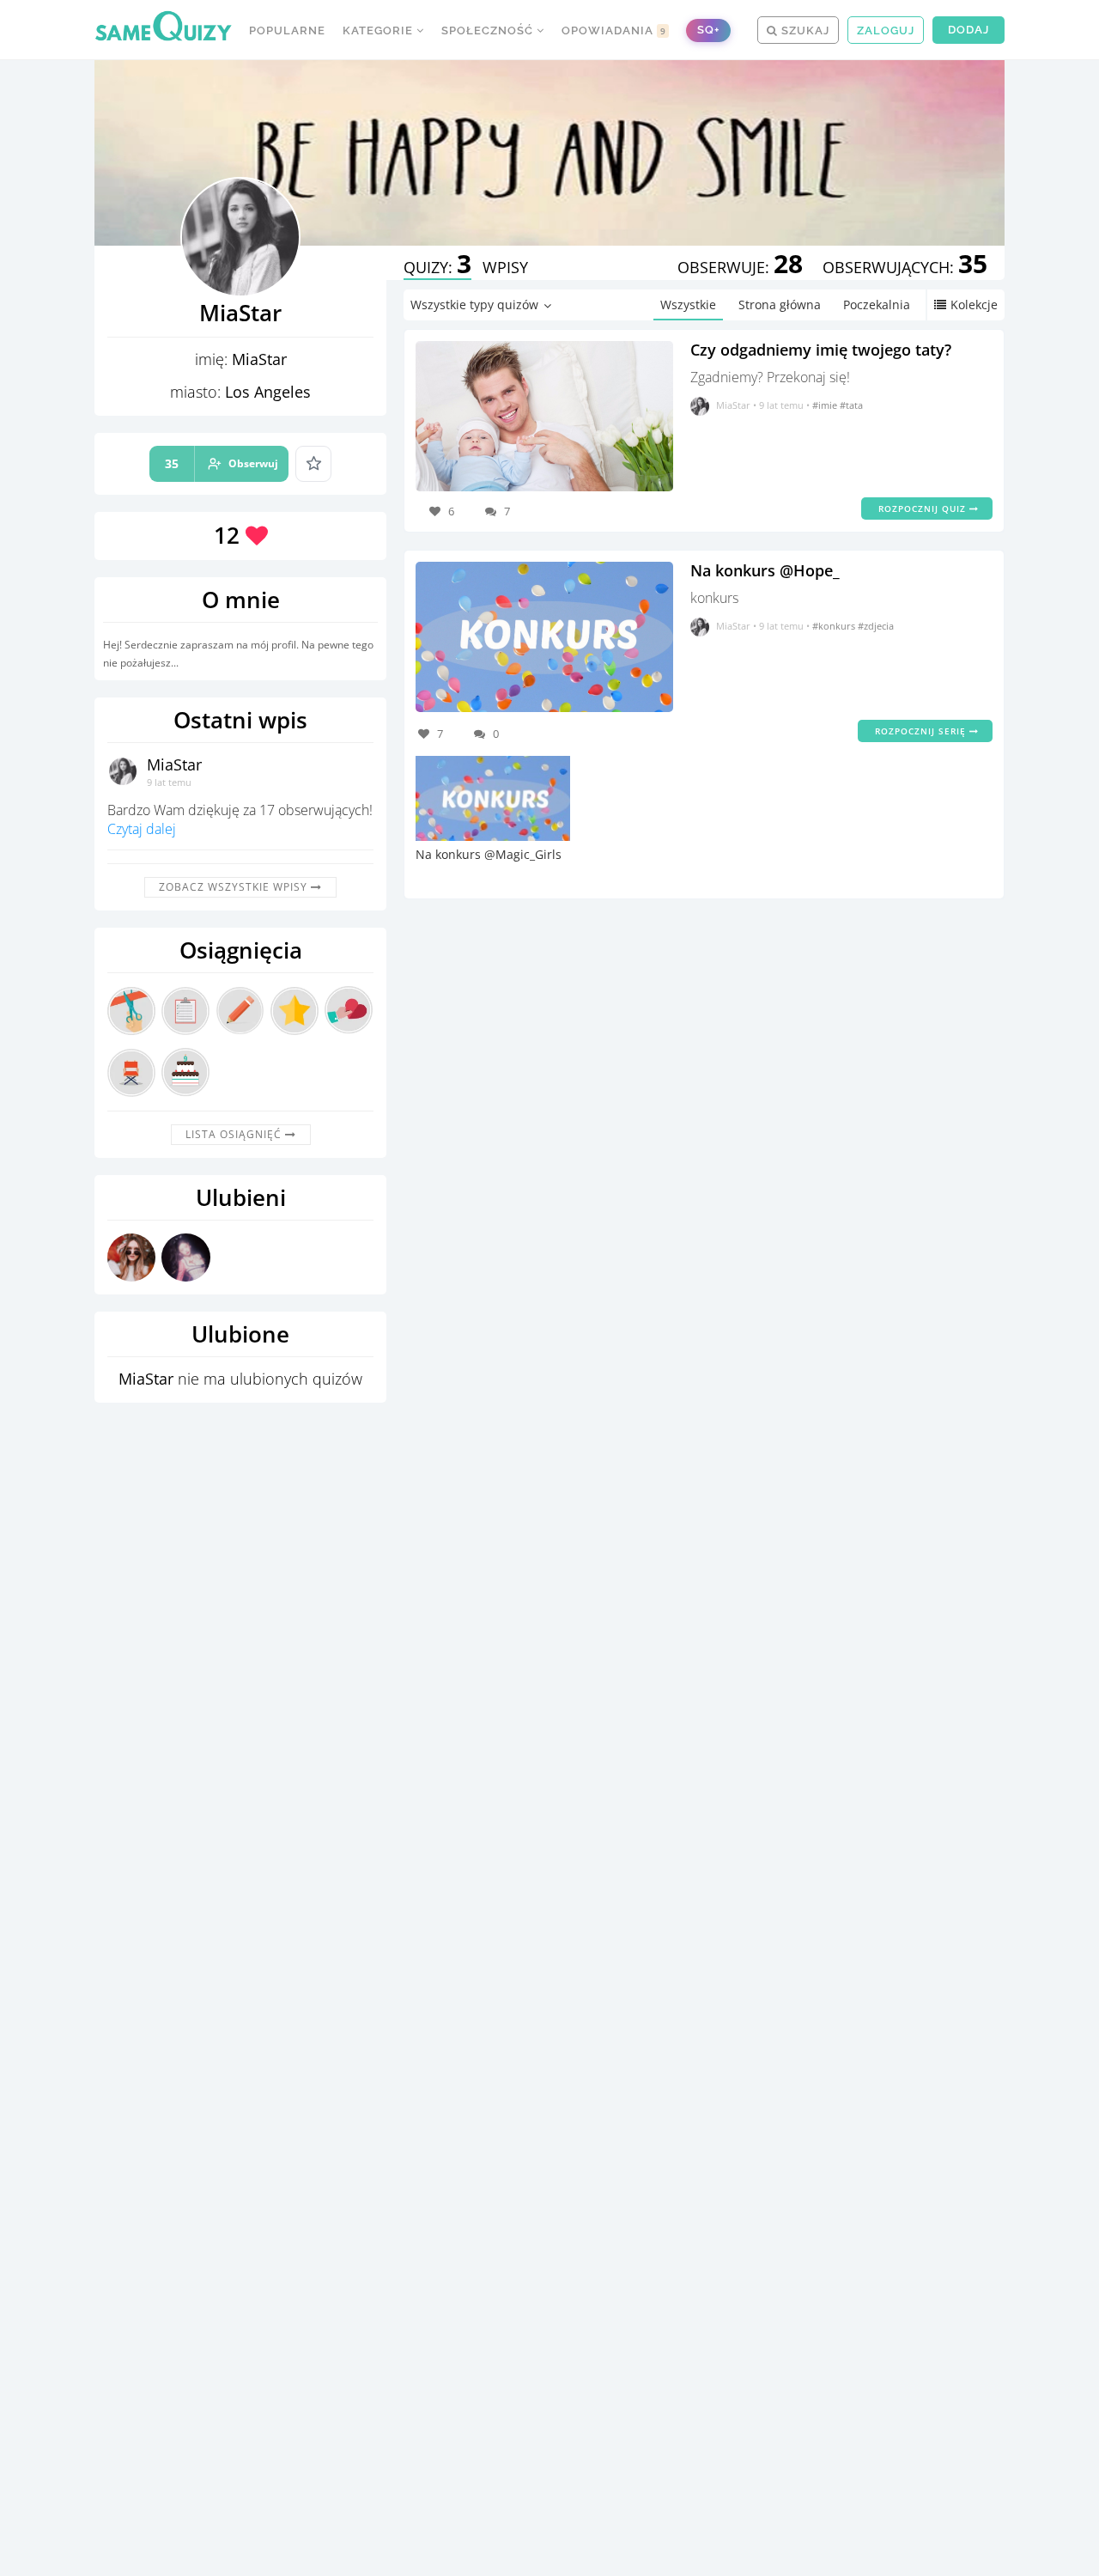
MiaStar (174, 764)
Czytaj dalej (142, 829)
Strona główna (780, 304)
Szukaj (804, 30)
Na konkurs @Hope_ (765, 570)
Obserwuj (222, 463)
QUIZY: (437, 267)
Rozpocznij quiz (924, 509)
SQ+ (708, 30)
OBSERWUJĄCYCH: (905, 267)
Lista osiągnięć (235, 1134)
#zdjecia (876, 626)
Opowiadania (614, 30)
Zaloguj (886, 30)
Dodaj (968, 30)
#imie (826, 405)
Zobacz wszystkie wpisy (235, 887)
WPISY (505, 267)
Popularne (287, 30)
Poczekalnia (877, 304)
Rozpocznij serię (922, 731)
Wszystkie (688, 304)
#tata (851, 405)
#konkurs (835, 626)
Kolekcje (974, 304)
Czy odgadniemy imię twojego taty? (821, 350)
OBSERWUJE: (740, 267)
